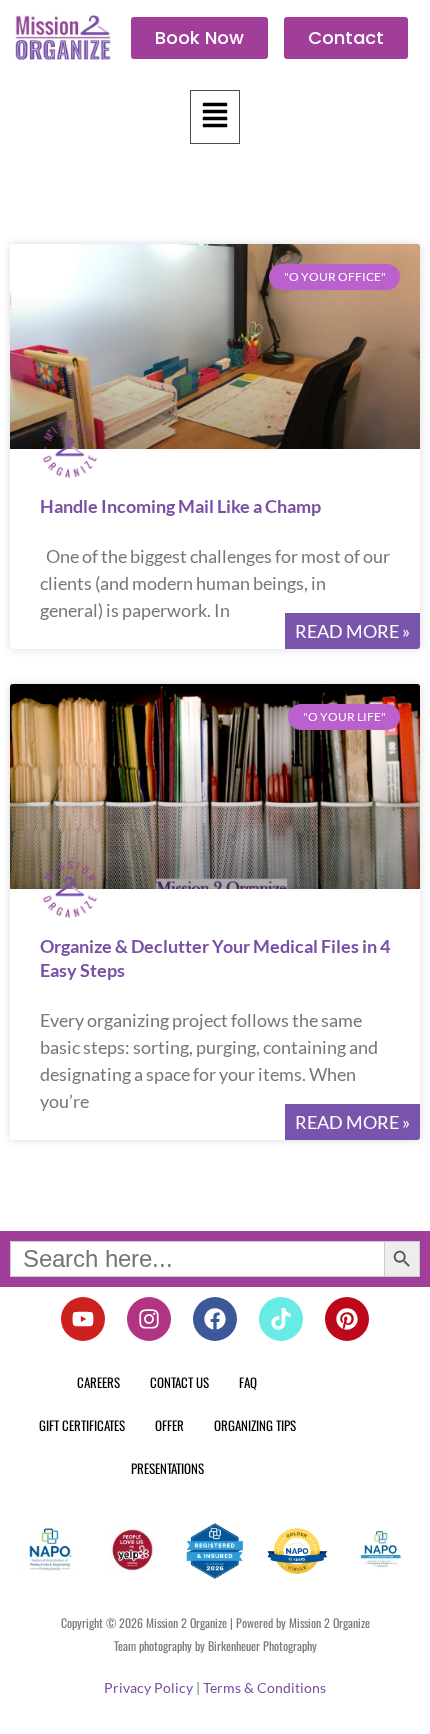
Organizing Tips (255, 1425)
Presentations (167, 1468)
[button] (215, 117)
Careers (98, 1382)
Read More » (352, 631)
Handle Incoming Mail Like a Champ (180, 506)
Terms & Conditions (264, 1687)
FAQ (248, 1382)
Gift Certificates (82, 1425)
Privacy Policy (148, 1687)
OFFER (169, 1425)
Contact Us (179, 1382)
